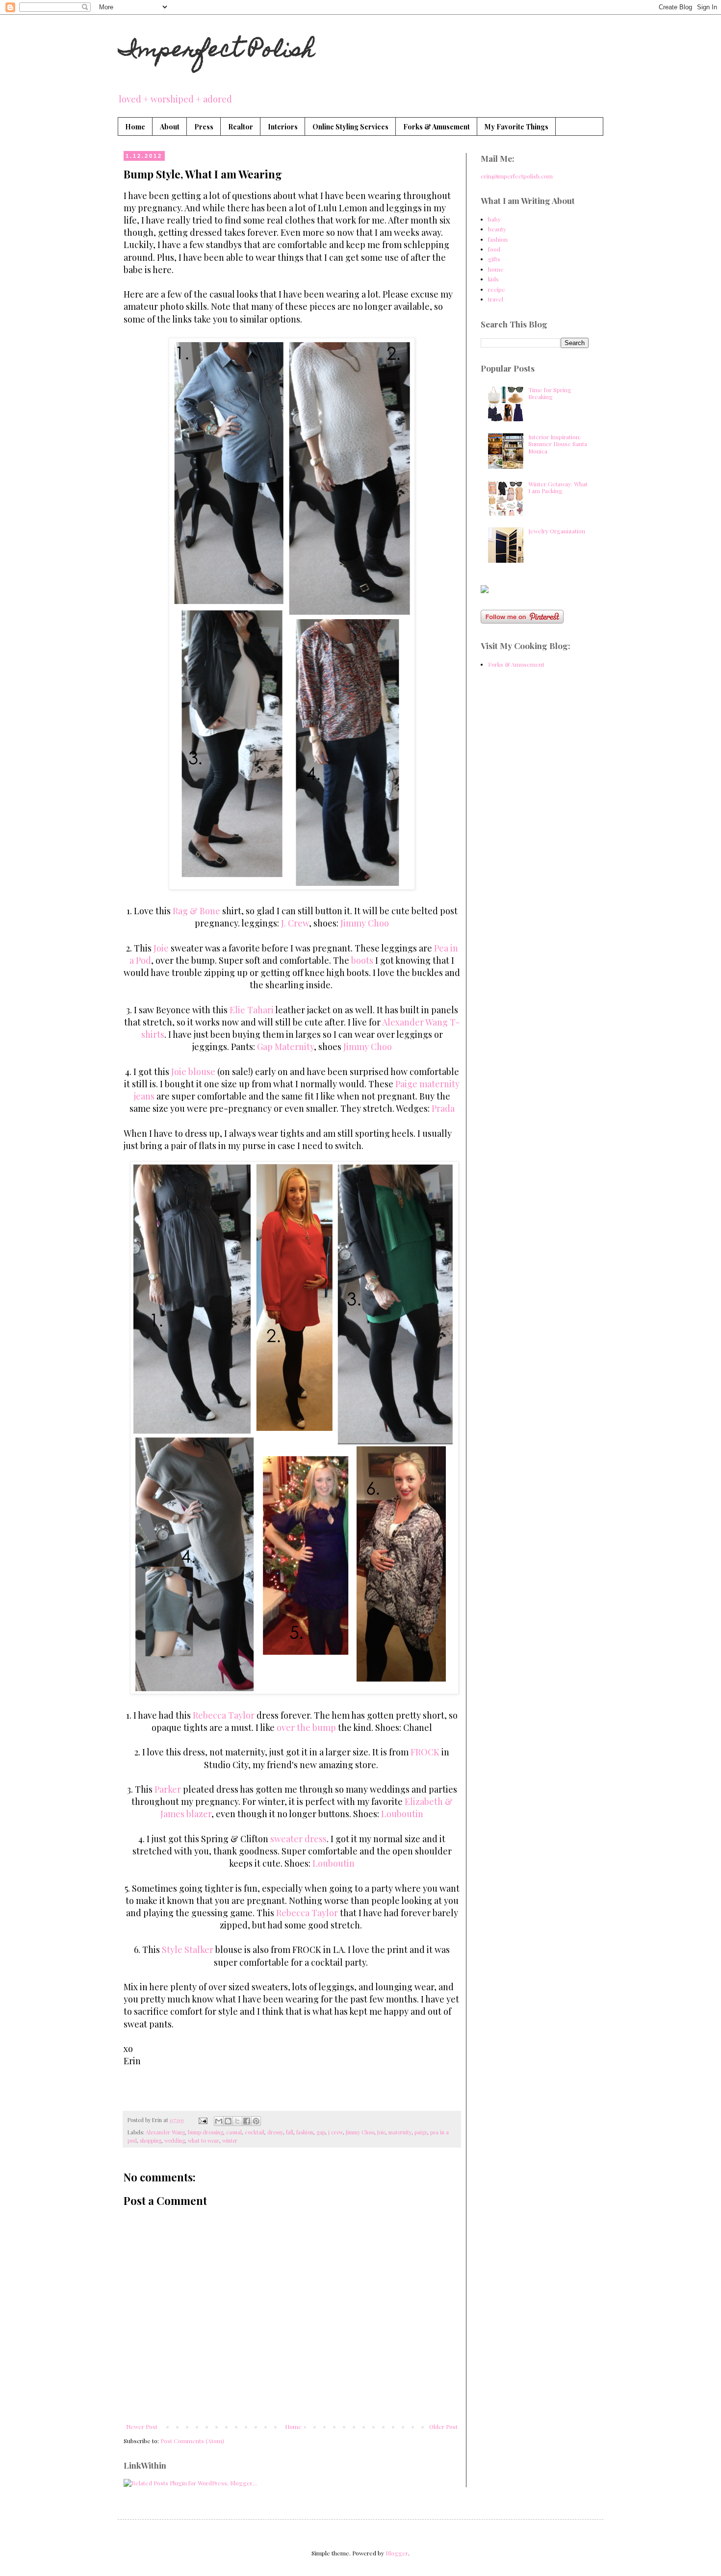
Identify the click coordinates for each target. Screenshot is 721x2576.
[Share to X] (237, 2121)
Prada (443, 1108)
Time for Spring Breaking (550, 393)
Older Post (443, 2426)
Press (204, 127)
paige (421, 2132)
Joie (161, 948)
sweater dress (298, 1839)
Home (135, 127)
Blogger (397, 2553)
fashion (305, 2132)
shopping (151, 2140)
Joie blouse (193, 1072)
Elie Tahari (252, 1010)
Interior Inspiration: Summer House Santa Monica (558, 444)
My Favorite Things (516, 127)
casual (234, 2132)
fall (290, 2132)
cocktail (255, 2132)
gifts (494, 259)
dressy (275, 2132)
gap (321, 2132)
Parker (168, 1789)
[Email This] (219, 2121)
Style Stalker (188, 1950)
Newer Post (142, 2426)
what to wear (204, 2140)
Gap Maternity (285, 1047)
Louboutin (402, 1814)
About (170, 127)
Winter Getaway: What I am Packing (558, 487)
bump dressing (206, 2132)
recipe (497, 289)
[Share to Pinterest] (256, 2121)
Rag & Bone (196, 911)
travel (496, 299)
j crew (335, 2132)
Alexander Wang (165, 2132)
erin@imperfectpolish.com (517, 176)
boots (362, 960)
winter (230, 2140)
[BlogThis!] (228, 2121)
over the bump (306, 1727)
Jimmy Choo (365, 923)
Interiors (283, 127)
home (496, 269)
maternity (400, 2132)
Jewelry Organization (557, 531)
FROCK (425, 1752)
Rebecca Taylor (225, 1715)
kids (493, 279)
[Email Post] (203, 2120)
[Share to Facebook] (247, 2121)
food (494, 249)
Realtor (241, 127)
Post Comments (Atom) (192, 2441)
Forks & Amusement (437, 127)
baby (494, 219)
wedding (175, 2140)
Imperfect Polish (216, 51)
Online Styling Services (350, 127)
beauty (497, 229)
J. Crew (295, 923)
